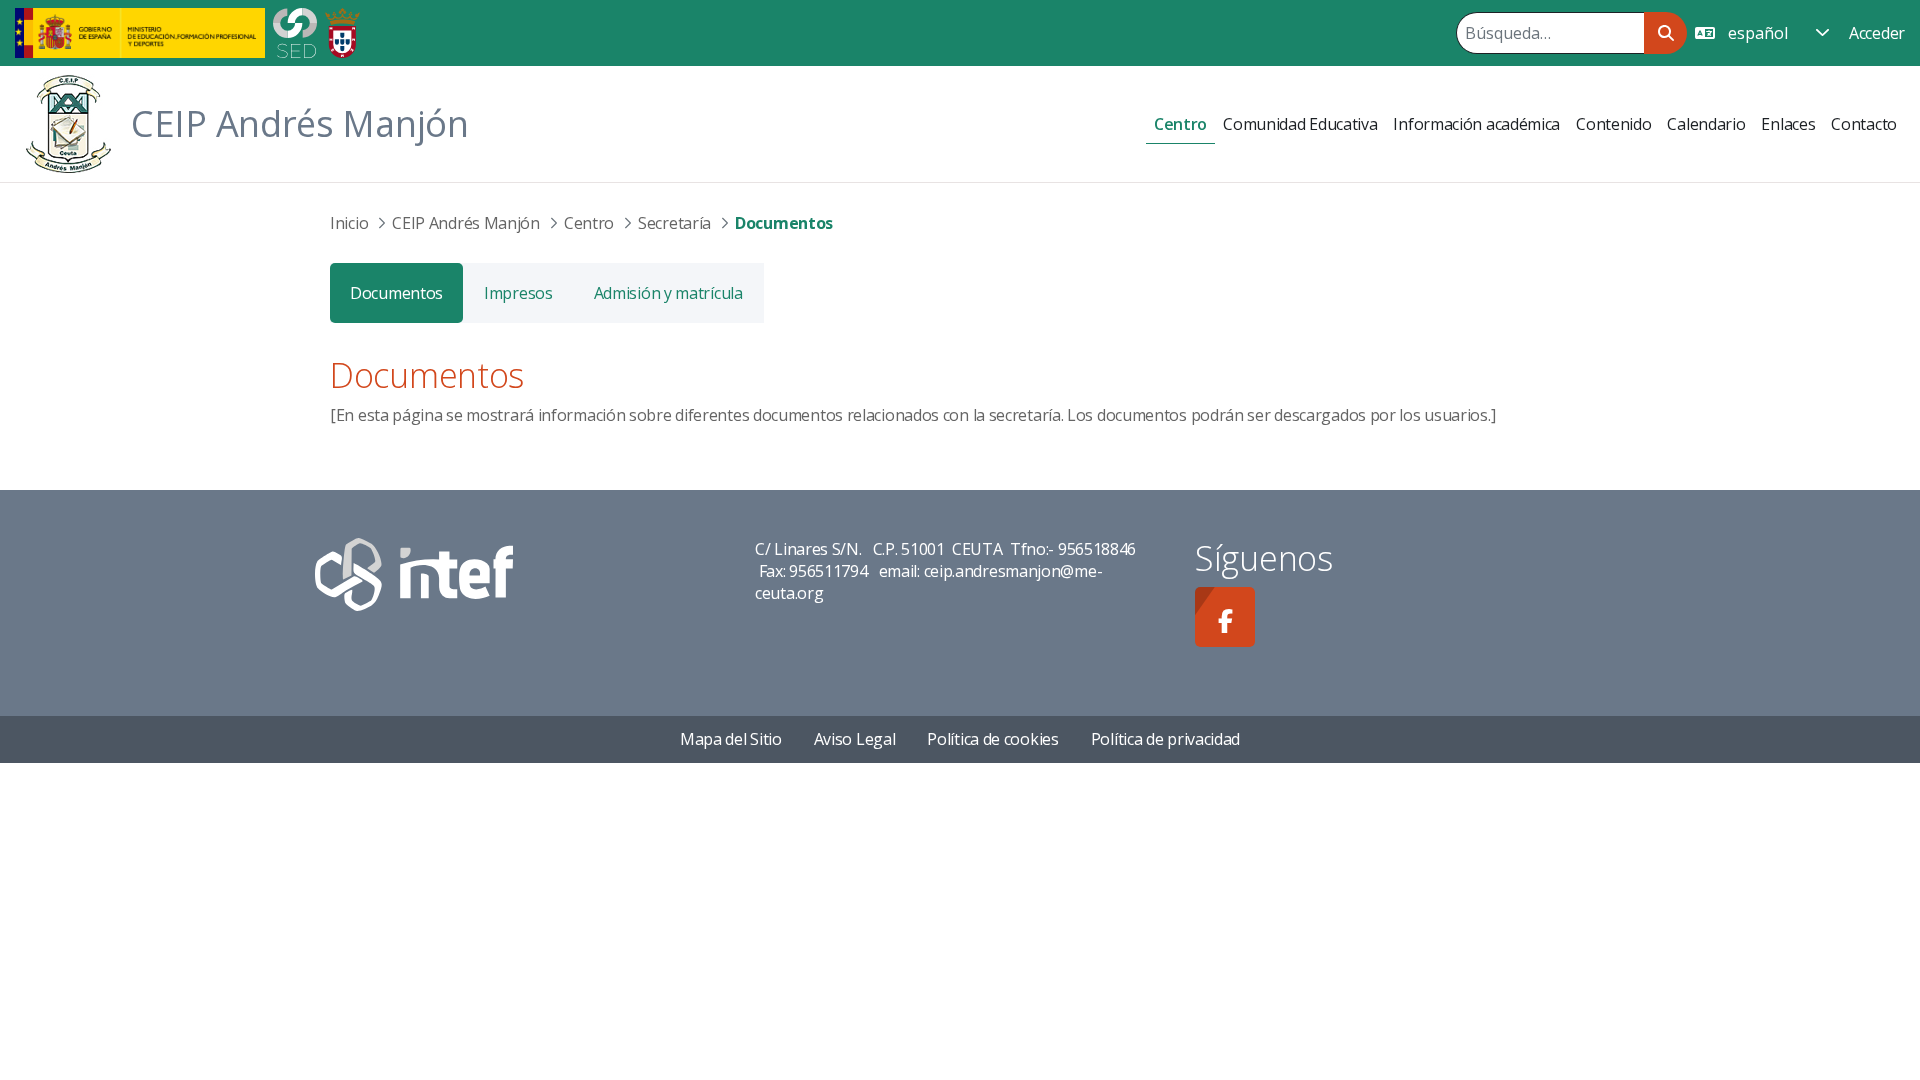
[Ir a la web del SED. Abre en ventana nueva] (295, 31)
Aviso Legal (855, 739)
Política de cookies (992, 739)
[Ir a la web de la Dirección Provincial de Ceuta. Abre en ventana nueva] (342, 31)
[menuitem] (1180, 124)
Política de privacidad (1165, 739)
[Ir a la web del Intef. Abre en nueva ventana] (414, 572)
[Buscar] (1665, 33)
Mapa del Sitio (731, 739)
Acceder (1877, 33)
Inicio (349, 223)
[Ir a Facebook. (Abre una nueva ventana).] (1225, 617)
